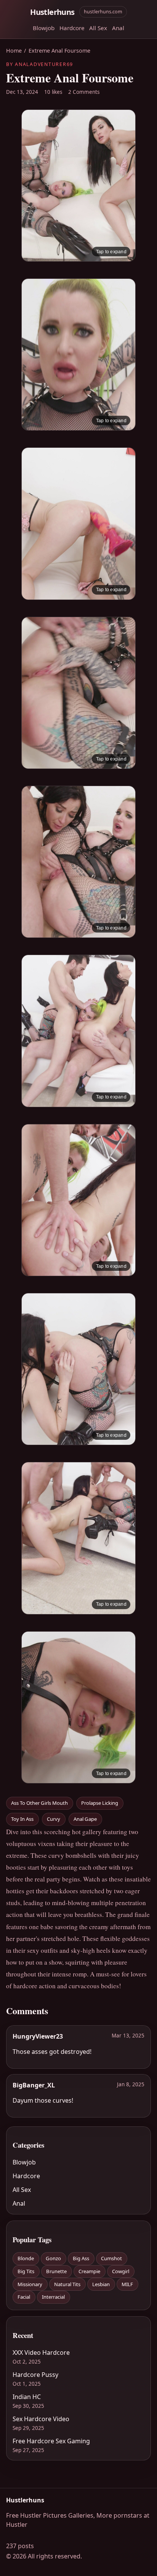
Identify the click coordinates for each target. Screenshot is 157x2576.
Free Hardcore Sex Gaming (51, 2441)
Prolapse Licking (100, 1803)
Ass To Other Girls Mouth (39, 1803)
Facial (24, 2297)
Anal (118, 28)
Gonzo (53, 2258)
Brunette (56, 2271)
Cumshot (111, 2258)
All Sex (98, 28)
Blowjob (44, 28)
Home (14, 51)
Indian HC (27, 2397)
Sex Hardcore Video (41, 2419)
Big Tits (26, 2271)
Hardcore (72, 28)
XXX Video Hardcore (41, 2352)
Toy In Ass (22, 1819)
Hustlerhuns (52, 12)
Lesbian (101, 2284)
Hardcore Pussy (35, 2375)
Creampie (89, 2271)
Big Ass (81, 2258)
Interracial (53, 2297)
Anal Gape (85, 1819)
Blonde (26, 2258)
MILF (127, 2284)
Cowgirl (121, 2271)
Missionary (30, 2284)
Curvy (54, 1819)
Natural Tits (67, 2284)
